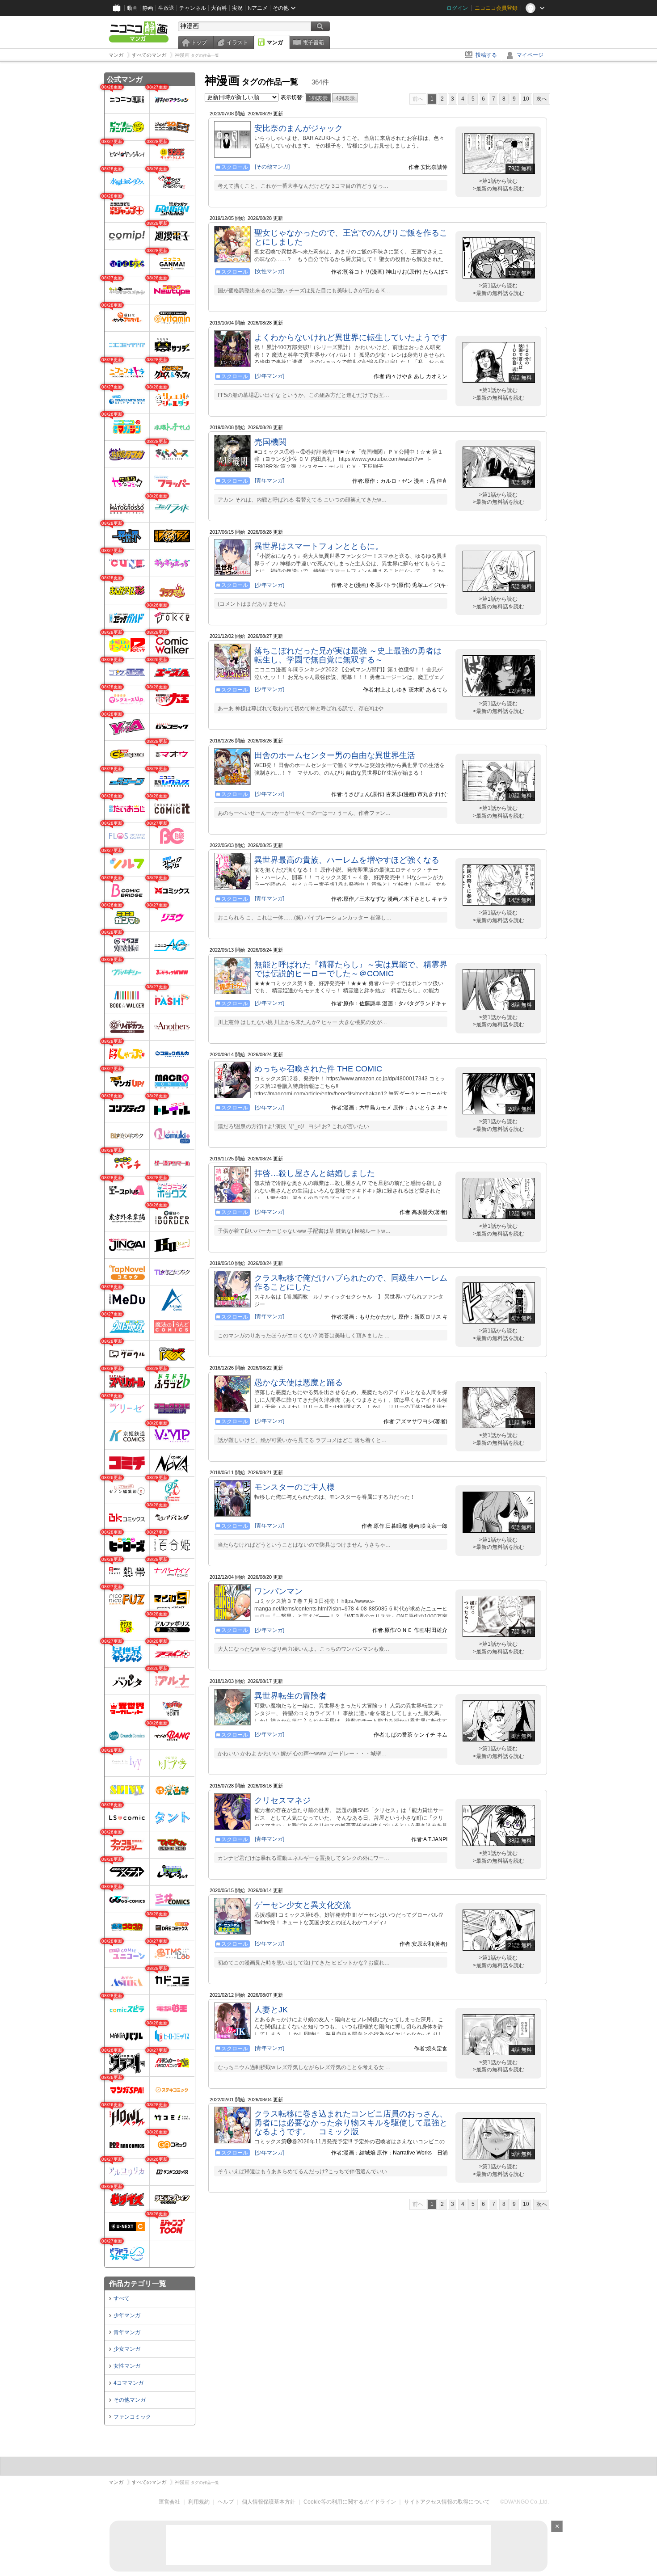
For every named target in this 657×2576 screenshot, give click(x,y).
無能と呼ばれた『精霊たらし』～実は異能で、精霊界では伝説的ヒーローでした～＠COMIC (351, 969)
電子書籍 (313, 42)
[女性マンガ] (270, 271)
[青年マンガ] (270, 481)
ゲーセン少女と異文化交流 (303, 1905)
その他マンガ (130, 2400)
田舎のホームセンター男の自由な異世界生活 (335, 755)
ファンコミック (132, 2417)
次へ (542, 99)
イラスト (237, 42)
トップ (199, 42)
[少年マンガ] (270, 376)
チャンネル (193, 8)
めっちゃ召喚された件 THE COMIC (318, 1069)
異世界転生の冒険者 (291, 1696)
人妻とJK (271, 2010)
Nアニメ (258, 8)
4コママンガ (128, 2383)
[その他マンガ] (272, 167)
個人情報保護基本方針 (269, 2502)
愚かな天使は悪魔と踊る (299, 1383)
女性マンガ (127, 2366)
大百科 (219, 8)
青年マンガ (127, 2332)
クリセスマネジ (282, 1800)
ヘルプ (226, 2502)
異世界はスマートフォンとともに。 (319, 546)
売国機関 (270, 442)
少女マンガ (127, 2349)
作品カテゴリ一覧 (138, 2283)
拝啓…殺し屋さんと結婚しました (315, 1173)
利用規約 (199, 2502)
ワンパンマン (278, 1591)
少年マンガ (127, 2315)
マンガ (275, 42)
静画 (148, 8)
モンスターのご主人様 (295, 1487)
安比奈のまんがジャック (299, 128)
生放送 (166, 8)
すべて (122, 2298)
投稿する (486, 55)
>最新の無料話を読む (499, 189)
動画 (132, 8)
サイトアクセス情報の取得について (447, 2502)
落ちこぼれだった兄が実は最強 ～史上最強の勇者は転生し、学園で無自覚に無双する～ (348, 655)
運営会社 (169, 2502)
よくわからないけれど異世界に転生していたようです (351, 337)
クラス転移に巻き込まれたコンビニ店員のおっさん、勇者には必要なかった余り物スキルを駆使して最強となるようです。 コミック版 (351, 2123)
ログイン (457, 8)
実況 (237, 8)
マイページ (530, 55)
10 (526, 99)
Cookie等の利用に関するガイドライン (350, 2502)
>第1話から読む (498, 181)
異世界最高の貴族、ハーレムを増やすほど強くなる (347, 860)
